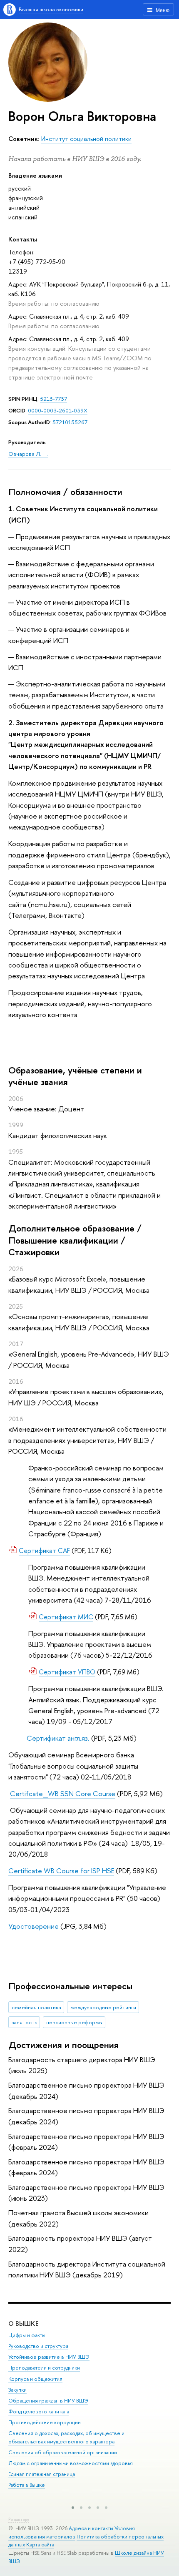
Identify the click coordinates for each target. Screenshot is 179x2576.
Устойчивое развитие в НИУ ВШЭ (49, 2357)
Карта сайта (40, 2545)
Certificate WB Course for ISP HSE (61, 1871)
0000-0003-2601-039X (58, 410)
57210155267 (70, 422)
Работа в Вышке (27, 2485)
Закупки (17, 2390)
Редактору (19, 2519)
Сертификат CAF (44, 1551)
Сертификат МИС (66, 1617)
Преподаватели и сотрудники (44, 2368)
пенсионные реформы (74, 2022)
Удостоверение (34, 1926)
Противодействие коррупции (45, 2422)
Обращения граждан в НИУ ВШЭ (48, 2401)
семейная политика (36, 2007)
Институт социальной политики (86, 139)
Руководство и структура (38, 2346)
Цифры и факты (27, 2335)
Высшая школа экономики (51, 9)
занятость (24, 2022)
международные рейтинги (103, 2007)
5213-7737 (53, 399)
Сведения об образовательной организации (63, 2452)
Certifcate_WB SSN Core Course (63, 1793)
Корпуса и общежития (35, 2379)
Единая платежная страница (42, 2474)
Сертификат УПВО (67, 1672)
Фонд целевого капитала (39, 2411)
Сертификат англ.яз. (58, 1738)
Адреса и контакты (91, 2528)
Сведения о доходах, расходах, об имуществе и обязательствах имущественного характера (66, 2437)
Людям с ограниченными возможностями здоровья (71, 2463)
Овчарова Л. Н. (28, 454)
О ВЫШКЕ (23, 2323)
